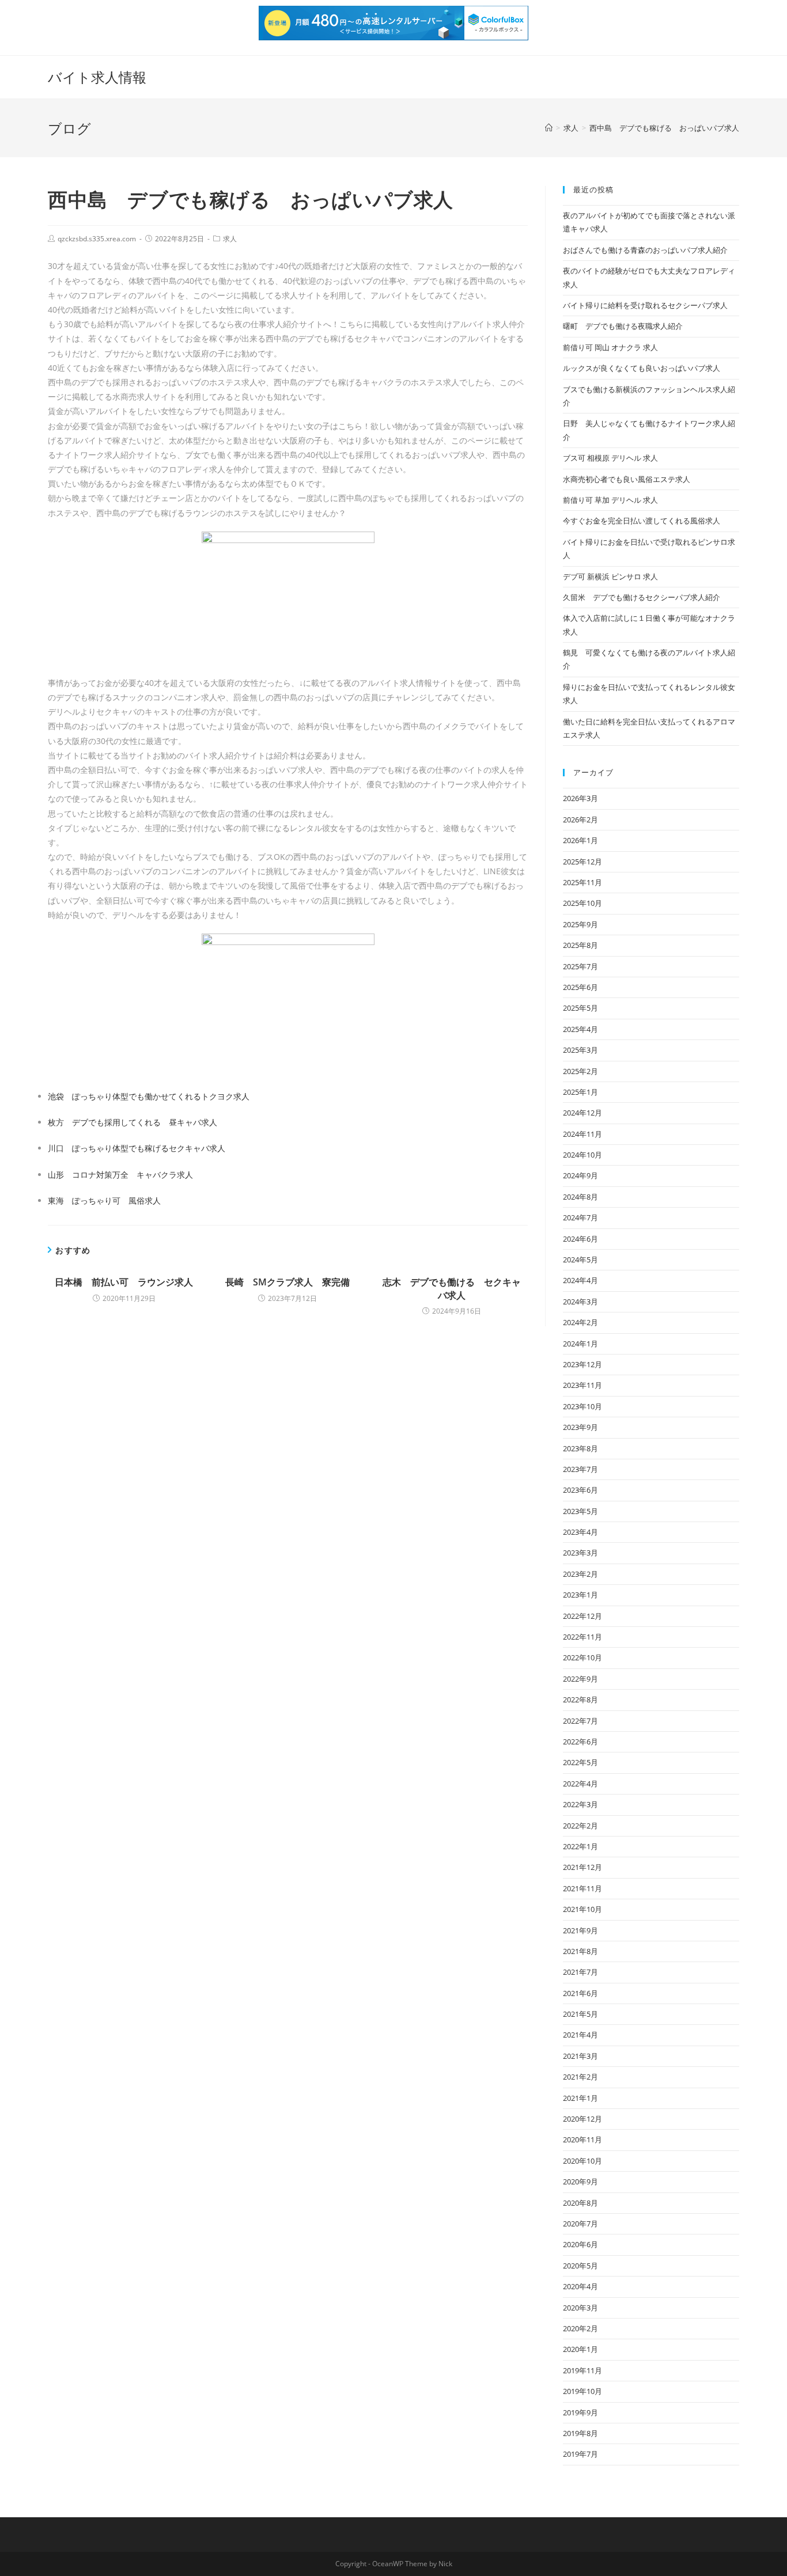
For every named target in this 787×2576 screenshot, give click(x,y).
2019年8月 (580, 2433)
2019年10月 (582, 2391)
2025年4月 (580, 1029)
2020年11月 (582, 2139)
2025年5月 (580, 1008)
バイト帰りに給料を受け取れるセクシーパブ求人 (645, 305)
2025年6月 (580, 987)
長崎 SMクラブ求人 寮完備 (287, 1282)
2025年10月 (582, 903)
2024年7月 (580, 1217)
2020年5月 (580, 2266)
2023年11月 (582, 1385)
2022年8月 (580, 1699)
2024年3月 (580, 1302)
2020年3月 (580, 2308)
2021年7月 (580, 1972)
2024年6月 (580, 1239)
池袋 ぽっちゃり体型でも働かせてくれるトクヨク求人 (149, 1096)
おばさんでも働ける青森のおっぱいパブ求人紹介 (645, 250)
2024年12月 (582, 1113)
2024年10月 (582, 1155)
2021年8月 (580, 1951)
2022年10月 (582, 1657)
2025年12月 (582, 862)
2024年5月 (580, 1259)
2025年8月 (580, 945)
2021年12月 (582, 1867)
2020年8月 (580, 2203)
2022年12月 (582, 1616)
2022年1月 (580, 1846)
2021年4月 (580, 2035)
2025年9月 (580, 924)
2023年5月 (580, 1511)
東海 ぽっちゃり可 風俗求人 (104, 1200)
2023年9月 (580, 1427)
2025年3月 (580, 1050)
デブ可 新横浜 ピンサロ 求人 (610, 576)
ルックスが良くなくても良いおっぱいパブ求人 (642, 368)
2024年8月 (580, 1197)
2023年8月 (580, 1448)
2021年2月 (580, 2077)
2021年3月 (580, 2056)
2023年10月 (582, 1406)
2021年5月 (580, 2014)
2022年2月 (580, 1826)
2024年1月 (580, 1344)
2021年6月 (580, 1993)
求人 (230, 239)
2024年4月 (580, 1280)
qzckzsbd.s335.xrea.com (97, 239)
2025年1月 (580, 1092)
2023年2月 (580, 1574)
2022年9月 (580, 1679)
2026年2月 (580, 820)
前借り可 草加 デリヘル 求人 (610, 500)
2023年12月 (582, 1364)
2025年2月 (580, 1071)
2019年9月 (580, 2412)
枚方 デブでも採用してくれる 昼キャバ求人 (133, 1122)
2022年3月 (580, 1804)
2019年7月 (580, 2454)
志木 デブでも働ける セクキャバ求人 (452, 1288)
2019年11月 (582, 2370)
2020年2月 (580, 2328)
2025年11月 (582, 882)
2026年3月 (580, 798)
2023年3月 (580, 1553)
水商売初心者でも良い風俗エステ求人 (627, 479)
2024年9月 (580, 1175)
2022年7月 (580, 1721)
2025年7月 (580, 966)
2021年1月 (580, 2098)
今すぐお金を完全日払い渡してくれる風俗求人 (642, 521)
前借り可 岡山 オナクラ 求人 (610, 347)
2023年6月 (580, 1490)
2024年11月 (582, 1134)
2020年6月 (580, 2244)
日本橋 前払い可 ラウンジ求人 (124, 1282)
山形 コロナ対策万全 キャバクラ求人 (120, 1175)
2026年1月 (580, 840)
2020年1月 (580, 2349)
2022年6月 (580, 1742)
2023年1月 (580, 1595)
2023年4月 (580, 1532)
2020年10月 (582, 2161)
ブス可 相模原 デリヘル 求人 (610, 458)
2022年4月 (580, 1784)
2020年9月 (580, 2182)
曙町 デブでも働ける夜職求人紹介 (623, 326)
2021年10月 (582, 1909)
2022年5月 (580, 1762)
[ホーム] (549, 128)
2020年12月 (582, 2119)
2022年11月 (582, 1637)
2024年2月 (580, 1322)
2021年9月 (580, 1930)
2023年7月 (580, 1469)
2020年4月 (580, 2286)
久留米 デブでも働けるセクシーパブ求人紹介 (642, 597)
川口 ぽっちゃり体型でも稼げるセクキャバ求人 (137, 1148)
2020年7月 (580, 2224)
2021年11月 (582, 1888)
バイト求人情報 (97, 77)
